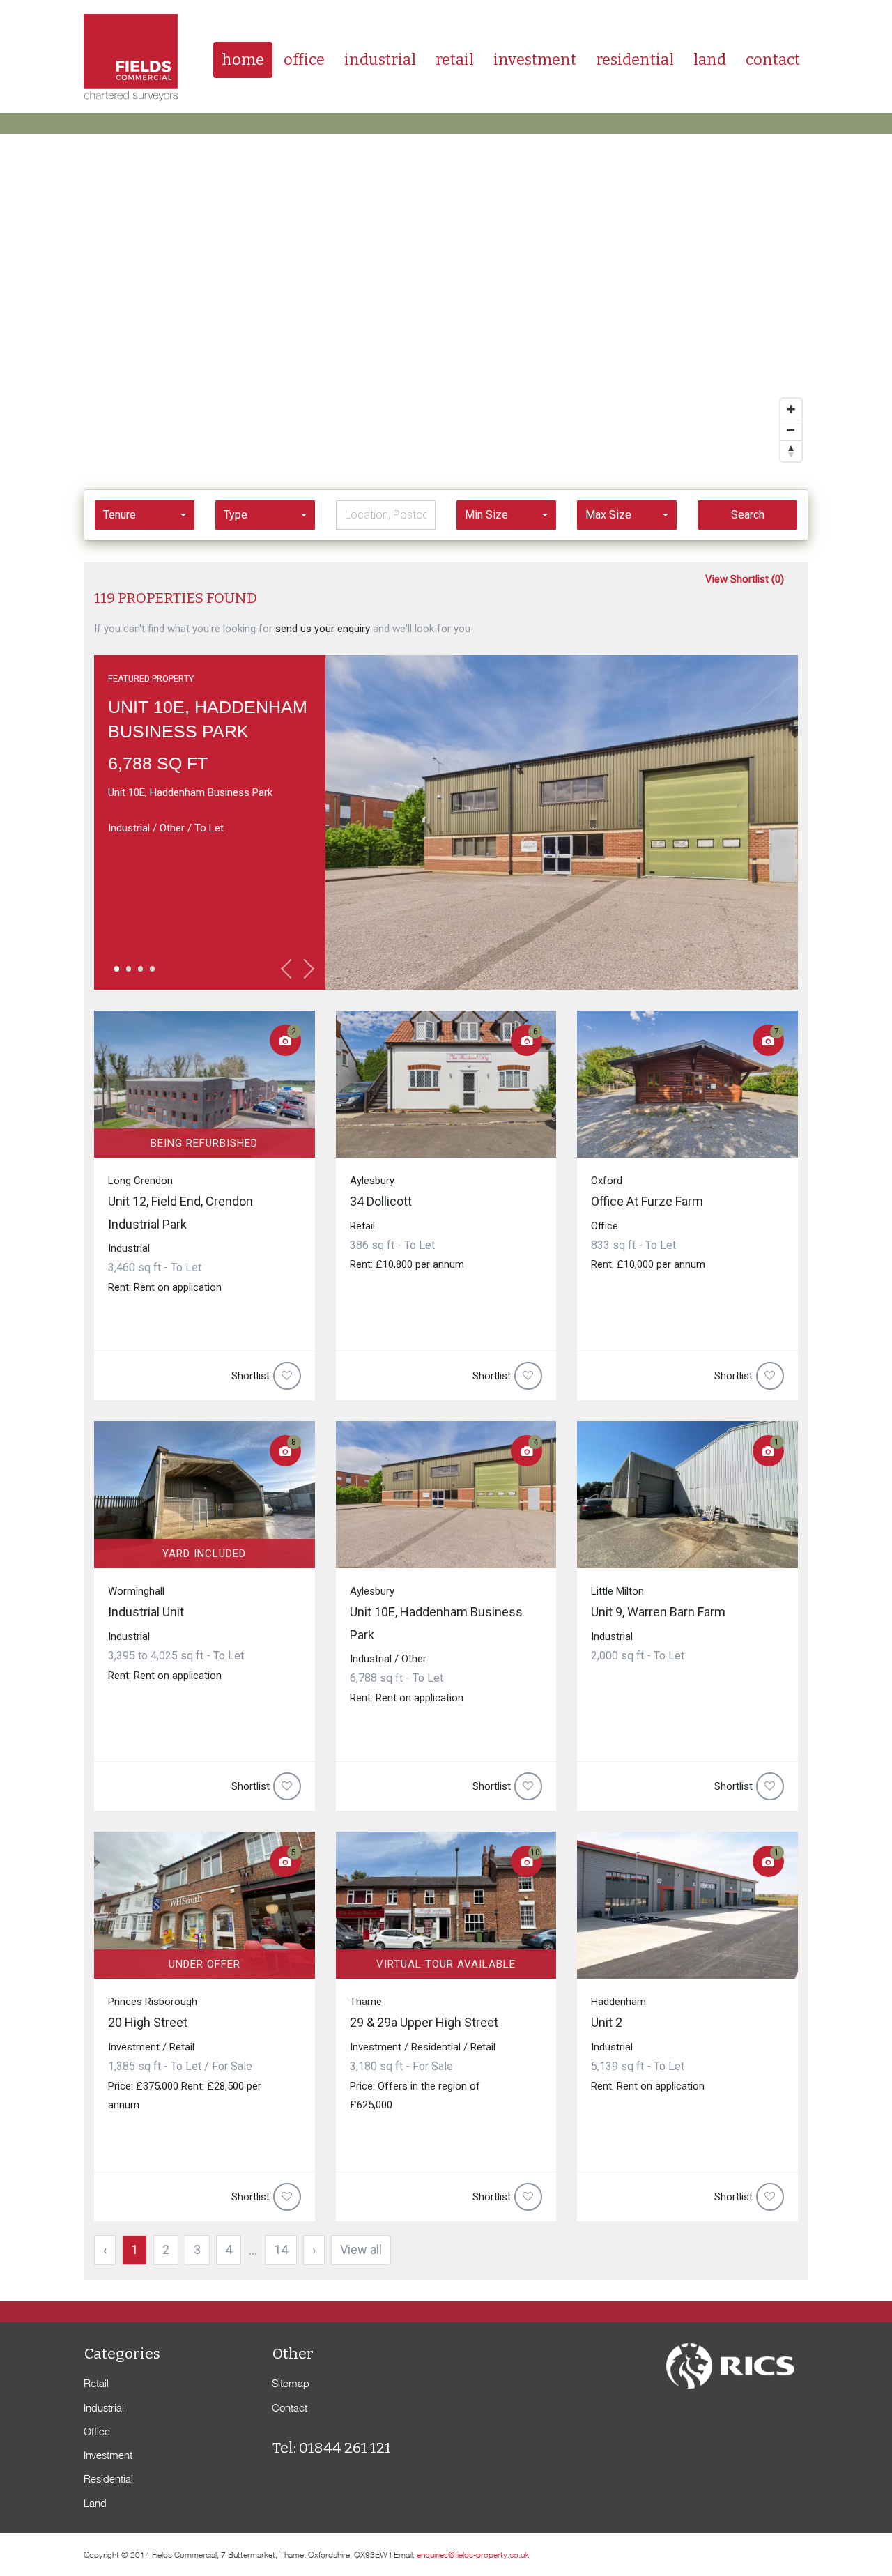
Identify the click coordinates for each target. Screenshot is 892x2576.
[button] (145, 515)
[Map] (446, 301)
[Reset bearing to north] (791, 451)
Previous (291, 969)
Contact (773, 60)
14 (281, 2249)
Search (748, 515)
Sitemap (291, 2383)
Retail (455, 60)
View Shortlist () (745, 579)
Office (304, 60)
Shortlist (251, 1376)
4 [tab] (151, 974)
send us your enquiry (323, 629)
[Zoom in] (791, 409)
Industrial (380, 60)
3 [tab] (139, 974)
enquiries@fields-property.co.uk (473, 2555)
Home (243, 60)
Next (305, 969)
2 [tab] (128, 974)
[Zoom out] (791, 430)
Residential (635, 60)
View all (361, 2249)
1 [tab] (116, 974)
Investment (535, 60)
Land (710, 60)
